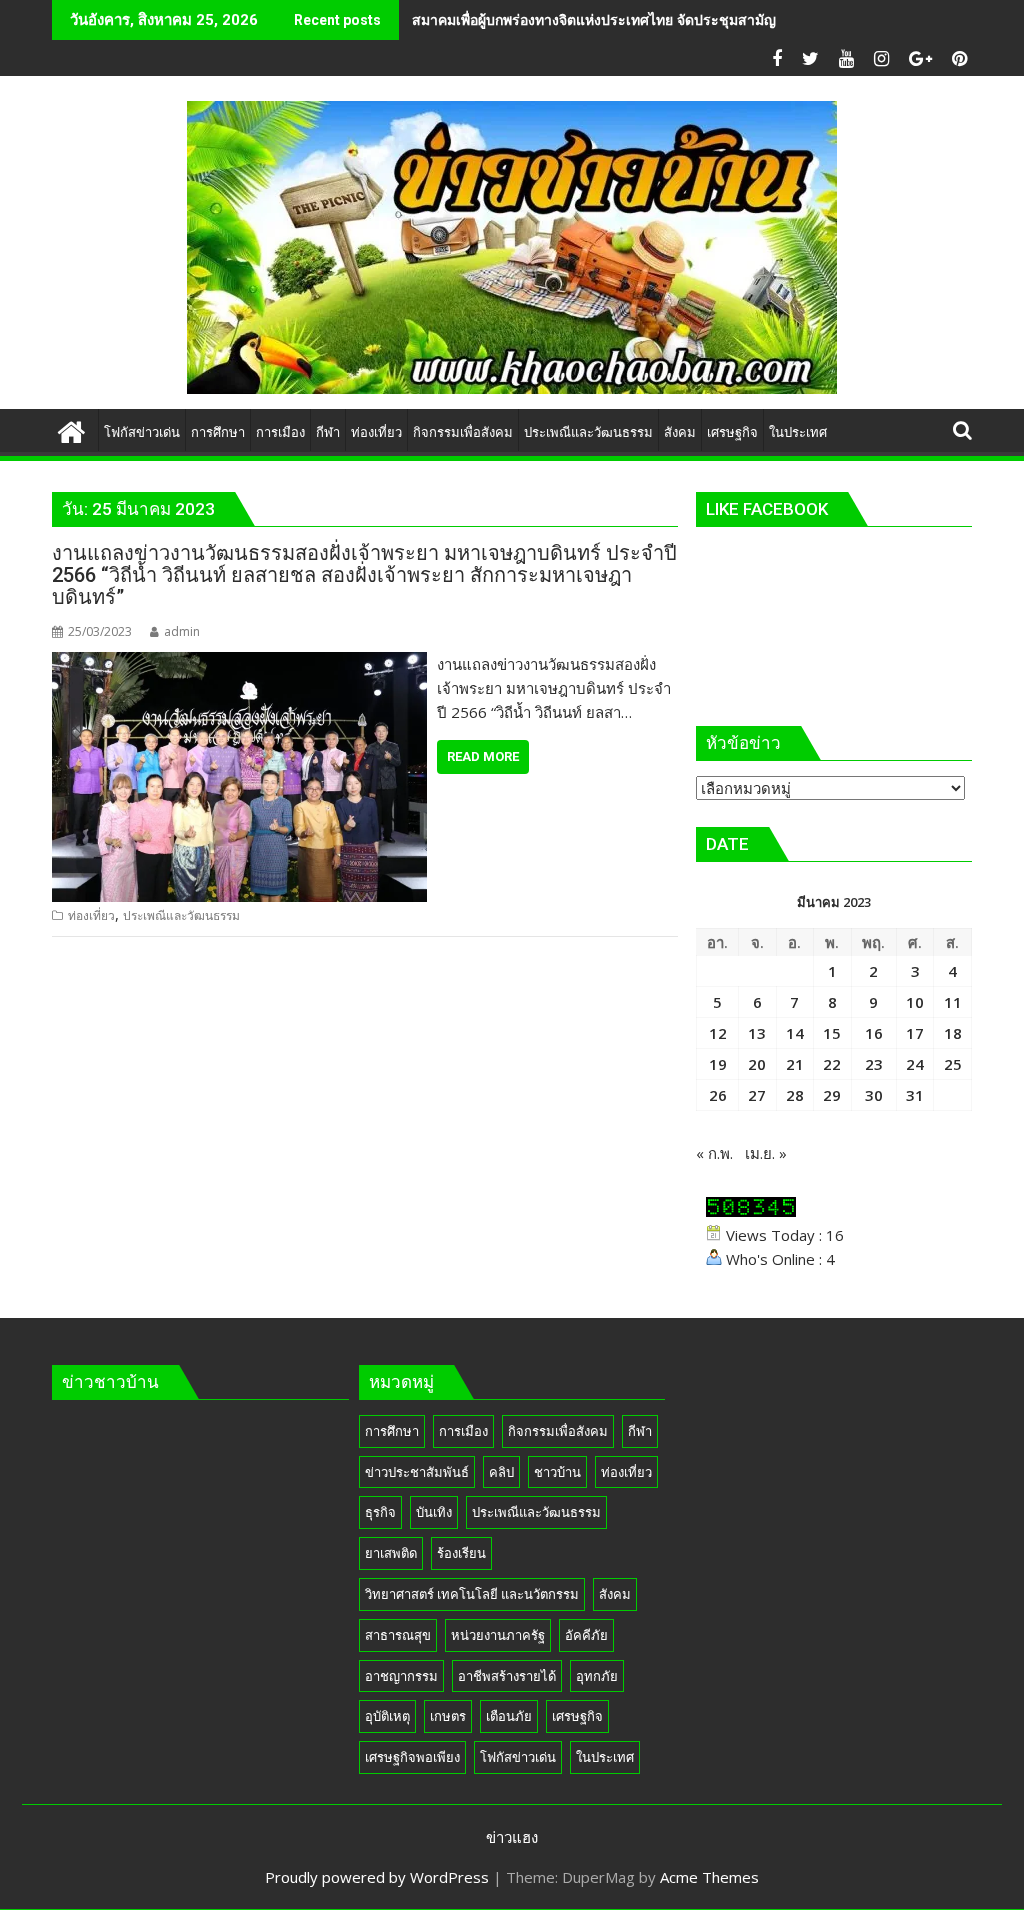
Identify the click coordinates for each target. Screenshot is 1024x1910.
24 (915, 1064)
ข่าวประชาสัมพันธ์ (417, 1472)
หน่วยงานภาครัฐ (498, 1635)
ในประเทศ (605, 1757)
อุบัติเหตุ (387, 1716)
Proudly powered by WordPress (377, 1877)
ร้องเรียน (461, 1553)
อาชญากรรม (401, 1676)
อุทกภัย (597, 1676)
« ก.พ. (714, 1153)
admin (182, 631)
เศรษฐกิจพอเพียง (412, 1757)
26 (718, 1095)
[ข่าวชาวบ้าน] (71, 429)
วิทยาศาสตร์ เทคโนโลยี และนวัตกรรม (472, 1594)
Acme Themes (709, 1877)
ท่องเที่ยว (91, 915)
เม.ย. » (766, 1153)
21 (795, 1064)
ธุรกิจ (380, 1512)
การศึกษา (392, 1431)
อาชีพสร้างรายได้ (507, 1676)
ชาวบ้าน (557, 1472)
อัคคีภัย (586, 1635)
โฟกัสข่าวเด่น (518, 1757)
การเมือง (463, 1431)
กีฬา (640, 1431)
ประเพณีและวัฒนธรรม (181, 915)
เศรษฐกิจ (577, 1716)
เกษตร (448, 1716)
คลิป (501, 1472)
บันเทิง (434, 1512)
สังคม (615, 1594)
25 (953, 1064)
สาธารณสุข (398, 1635)
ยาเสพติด (391, 1553)
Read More (483, 756)
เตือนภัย (509, 1716)
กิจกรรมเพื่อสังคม (558, 1431)
